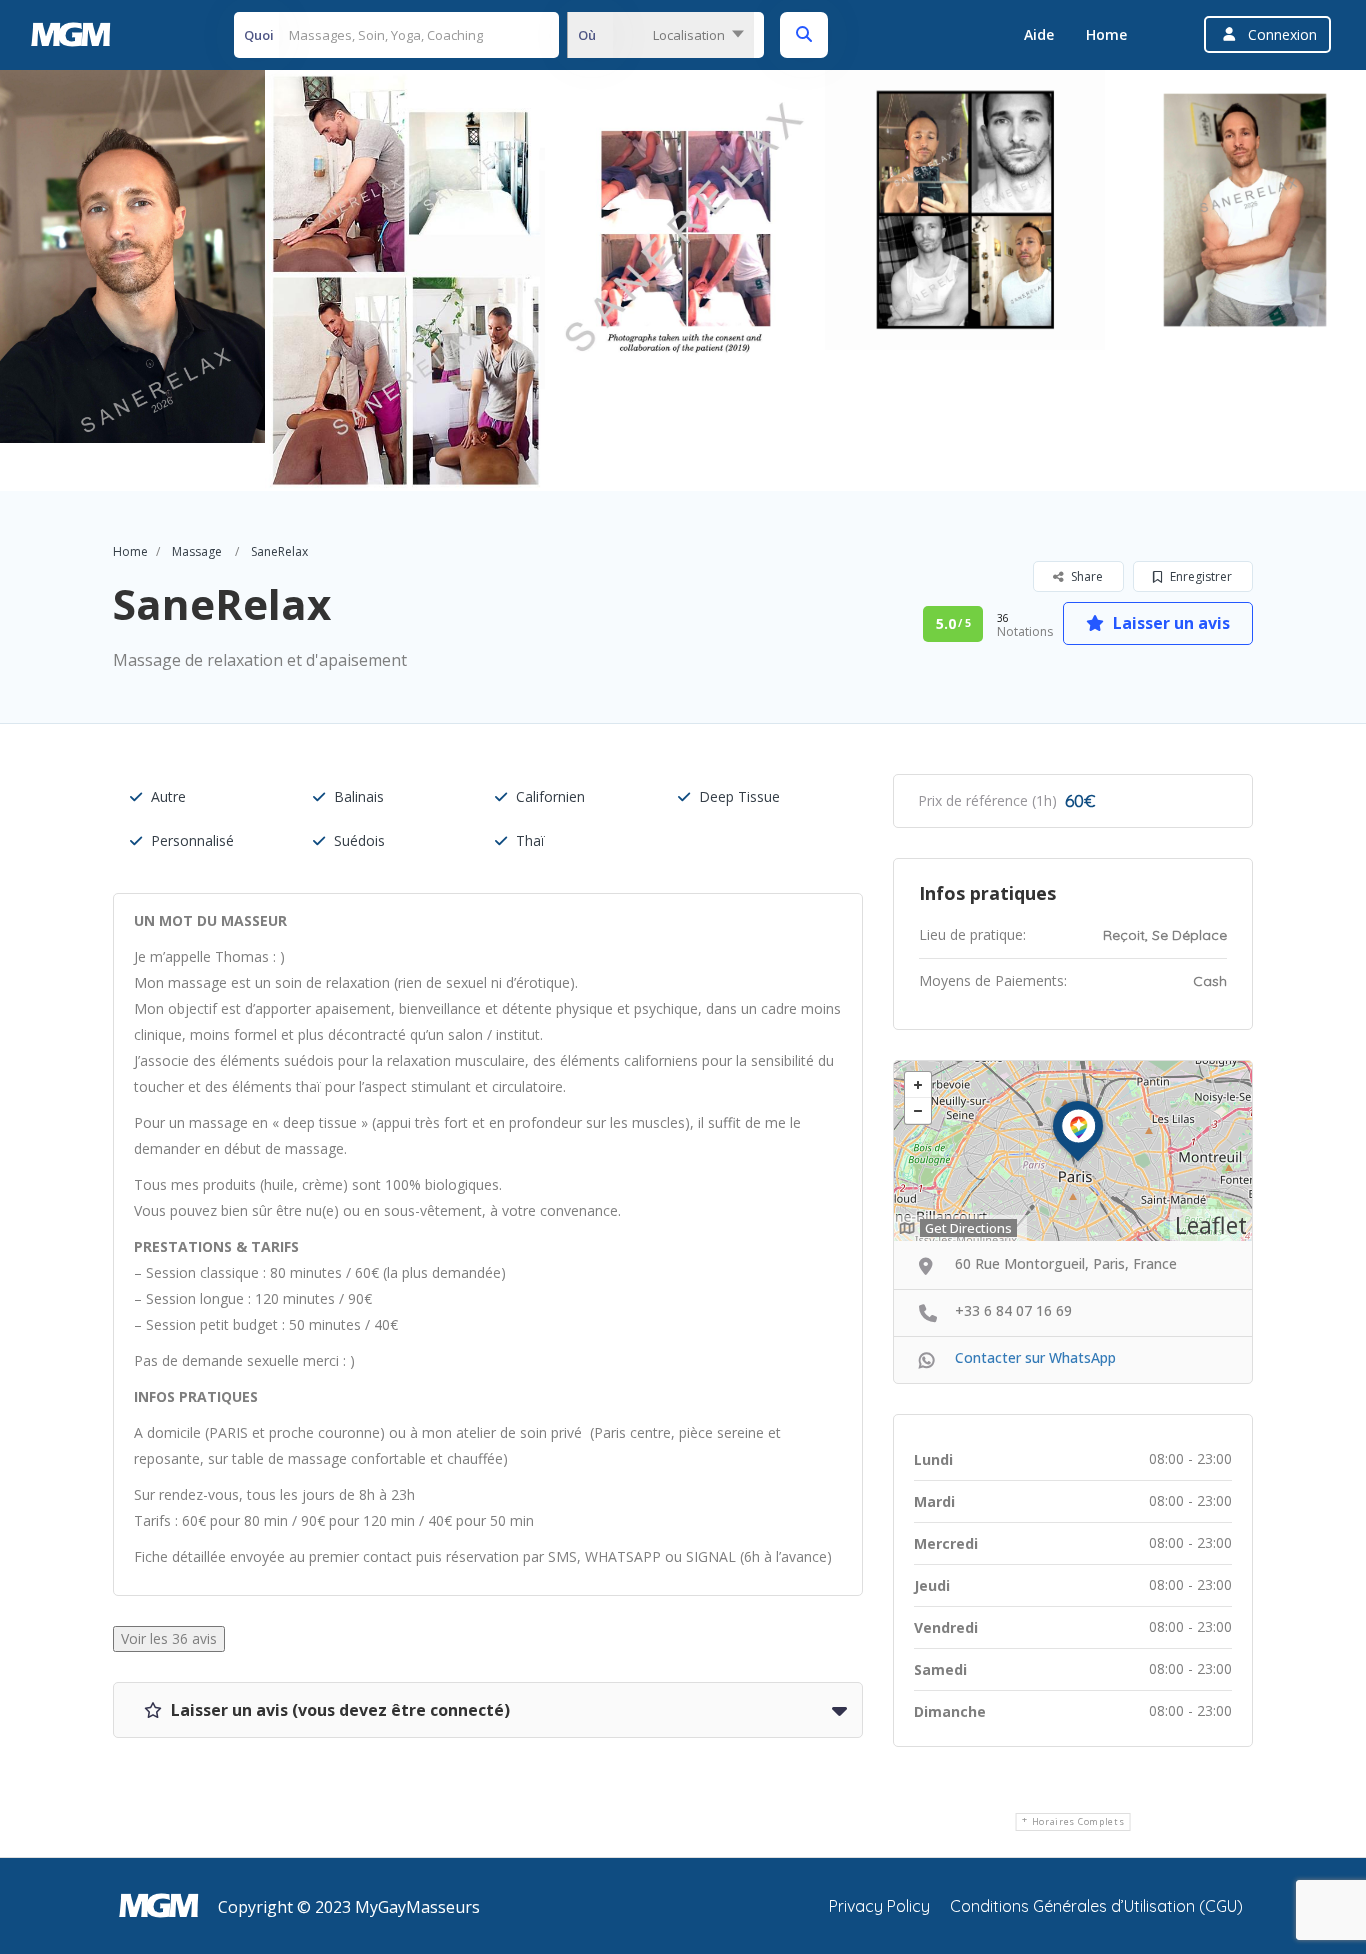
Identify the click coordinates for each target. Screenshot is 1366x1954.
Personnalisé (192, 840)
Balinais (359, 796)
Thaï (530, 840)
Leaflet (1211, 1225)
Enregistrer (1199, 576)
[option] (405, 280)
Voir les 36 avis (169, 1638)
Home (1106, 34)
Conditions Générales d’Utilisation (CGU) (1096, 1906)
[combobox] (660, 35)
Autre (168, 796)
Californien (550, 796)
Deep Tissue (739, 796)
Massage (197, 551)
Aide (1039, 34)
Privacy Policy (879, 1906)
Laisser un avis (1169, 623)
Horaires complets (1078, 1821)
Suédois (359, 840)
